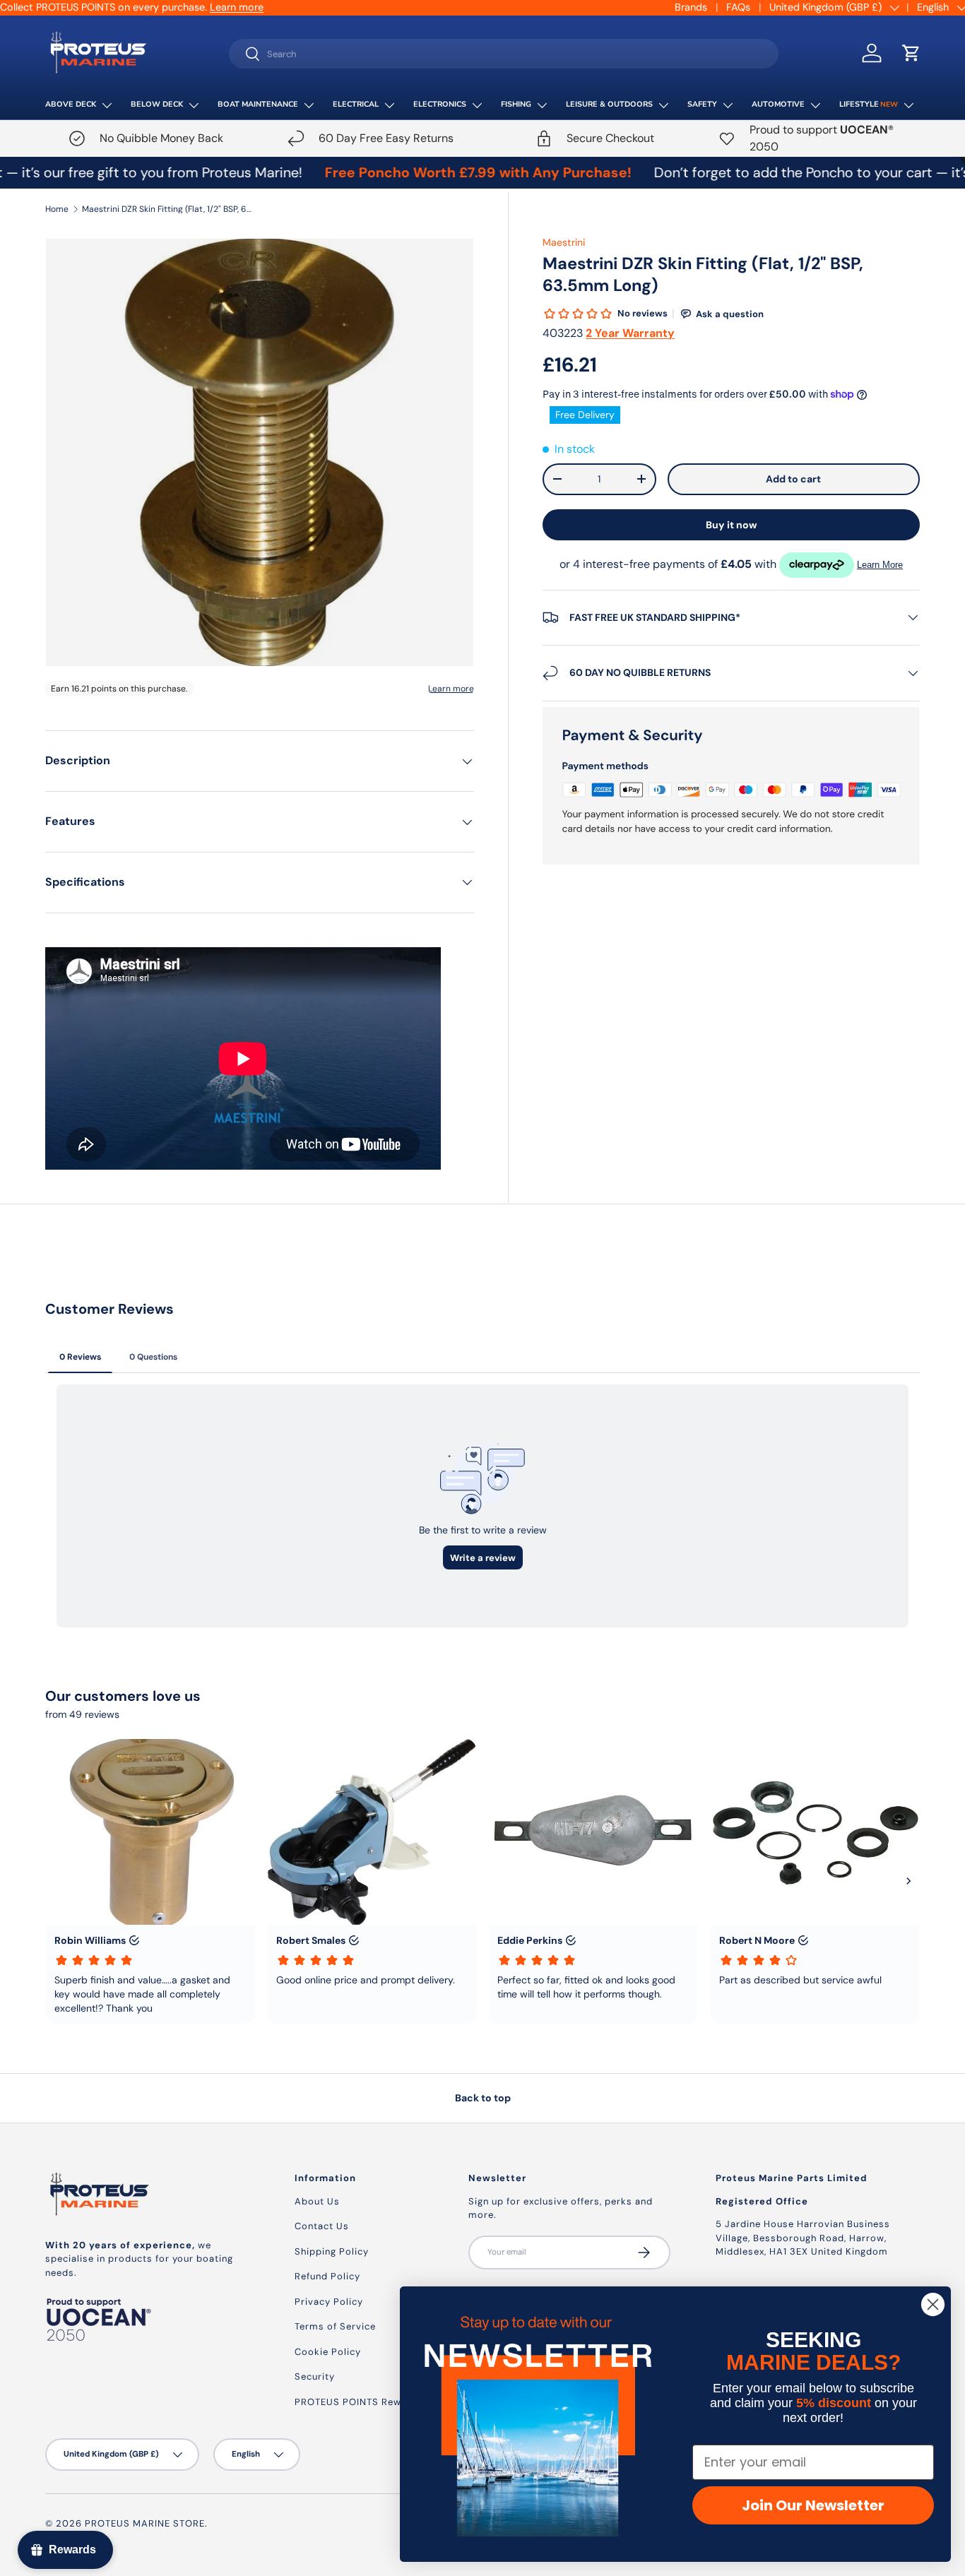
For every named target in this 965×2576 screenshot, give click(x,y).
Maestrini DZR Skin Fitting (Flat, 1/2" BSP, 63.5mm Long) (167, 209)
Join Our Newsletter (813, 2505)
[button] (911, 53)
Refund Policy (327, 2276)
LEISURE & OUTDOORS (609, 104)
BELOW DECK (157, 104)
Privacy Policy (329, 2302)
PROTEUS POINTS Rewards (359, 2402)
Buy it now (732, 525)
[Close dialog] (933, 2304)
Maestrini (564, 242)
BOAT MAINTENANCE (258, 104)
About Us (317, 2201)
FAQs (738, 7)
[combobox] (504, 54)
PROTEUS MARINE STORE (145, 2523)
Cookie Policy (328, 2352)
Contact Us (322, 2226)
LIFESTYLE (869, 104)
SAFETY (702, 104)
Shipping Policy (332, 2251)
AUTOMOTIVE (778, 104)
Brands (691, 7)
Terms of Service (335, 2326)
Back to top (483, 2098)
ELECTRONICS (440, 104)
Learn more (237, 7)
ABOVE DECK (71, 104)
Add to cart (793, 479)
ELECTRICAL (356, 104)
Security (315, 2376)
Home (57, 209)
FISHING (516, 104)
